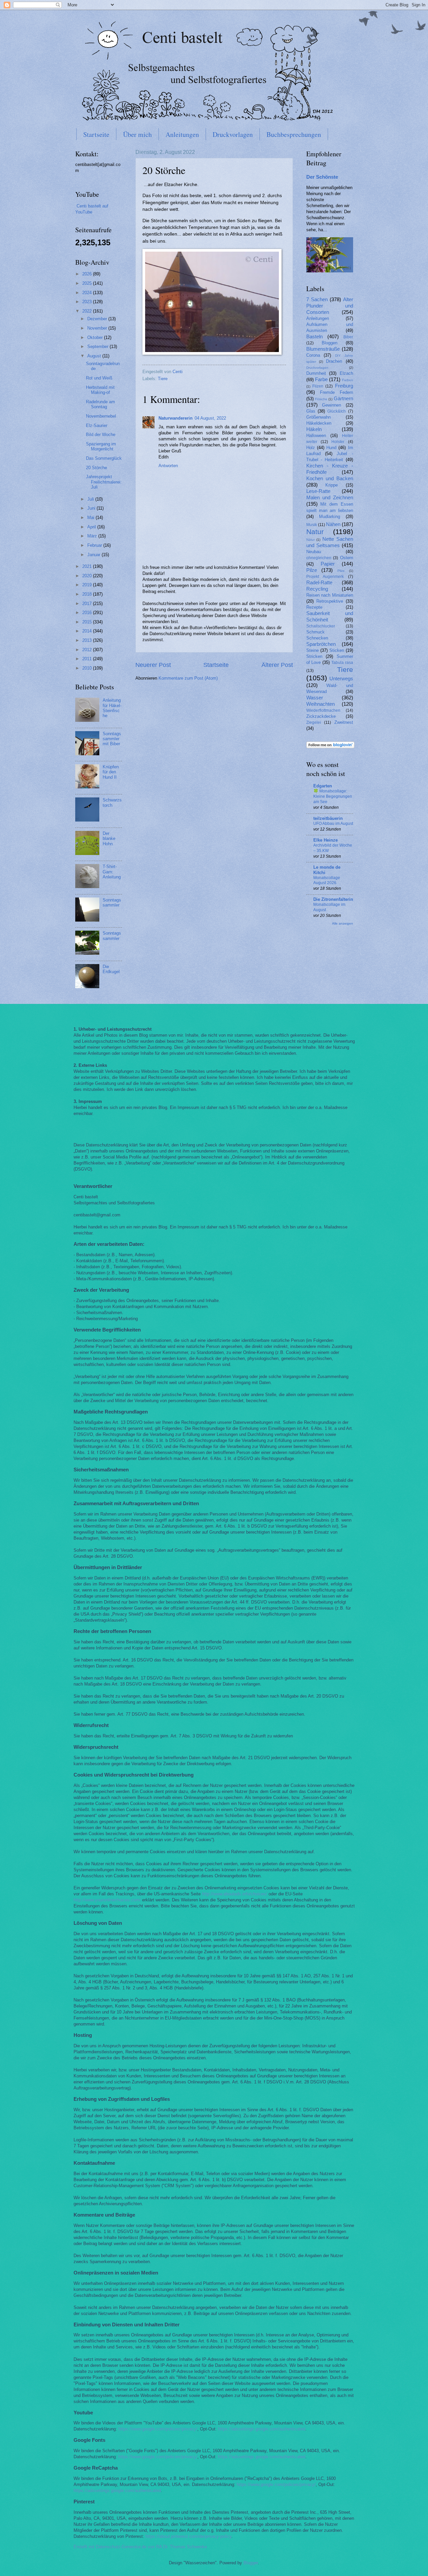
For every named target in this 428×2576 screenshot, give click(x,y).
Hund (331, 448)
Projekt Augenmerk (325, 577)
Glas (311, 411)
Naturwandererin (176, 418)
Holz (311, 448)
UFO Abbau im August (333, 824)
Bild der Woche (101, 435)
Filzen (318, 386)
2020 (88, 576)
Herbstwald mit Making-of (100, 390)
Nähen (333, 524)
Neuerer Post (153, 665)
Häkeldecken (319, 423)
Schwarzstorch (112, 802)
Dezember (98, 319)
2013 (88, 640)
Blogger (251, 2563)
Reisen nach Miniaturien (330, 595)
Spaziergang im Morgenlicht (101, 446)
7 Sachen (317, 299)
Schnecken (317, 638)
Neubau (314, 552)
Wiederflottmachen (323, 710)
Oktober (96, 337)
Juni (92, 508)
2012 (88, 650)
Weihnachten (320, 704)
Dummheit (316, 373)
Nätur (310, 540)
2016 (88, 613)
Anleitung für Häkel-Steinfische (112, 708)
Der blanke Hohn (109, 839)
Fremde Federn (337, 392)
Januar (94, 555)
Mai (91, 518)
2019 (88, 585)
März (93, 536)
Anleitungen (182, 134)
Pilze (312, 570)
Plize (341, 571)
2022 (88, 311)
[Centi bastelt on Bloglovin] (330, 747)
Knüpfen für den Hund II (111, 772)
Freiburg (344, 386)
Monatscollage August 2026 (327, 880)
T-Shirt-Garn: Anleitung (112, 872)
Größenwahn (318, 417)
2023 (88, 302)
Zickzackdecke (321, 716)
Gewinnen (332, 405)
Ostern (347, 558)
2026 (88, 274)
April (92, 527)
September (98, 347)
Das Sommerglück (104, 458)
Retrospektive (330, 601)
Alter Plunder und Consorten (330, 306)
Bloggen (330, 343)
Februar (95, 545)
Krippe (332, 485)
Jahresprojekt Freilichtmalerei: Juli (104, 482)
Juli (91, 499)
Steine (312, 650)
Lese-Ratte (318, 491)
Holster (338, 442)
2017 (88, 604)
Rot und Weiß (99, 378)
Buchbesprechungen (294, 134)
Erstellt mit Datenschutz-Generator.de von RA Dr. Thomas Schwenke (140, 2547)
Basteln (314, 336)
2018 (88, 594)
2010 (88, 668)
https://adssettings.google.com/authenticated (262, 2429)
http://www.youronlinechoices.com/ (107, 1900)
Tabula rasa (342, 663)
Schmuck (315, 632)
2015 (88, 622)
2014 (88, 631)
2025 (88, 283)
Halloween (316, 436)
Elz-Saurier (97, 425)
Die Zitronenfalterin (333, 899)
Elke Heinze (326, 840)
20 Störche (96, 468)
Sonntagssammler (112, 903)
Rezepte (314, 607)
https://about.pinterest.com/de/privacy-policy (188, 2536)
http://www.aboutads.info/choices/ (235, 1894)
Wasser (315, 698)
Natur (315, 532)
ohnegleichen (319, 558)
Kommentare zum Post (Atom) (188, 678)
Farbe (321, 379)
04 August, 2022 (210, 418)
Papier (328, 564)
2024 (88, 293)
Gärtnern (343, 398)
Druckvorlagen (233, 134)
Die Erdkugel (111, 969)
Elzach (346, 373)
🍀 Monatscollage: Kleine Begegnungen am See (333, 796)
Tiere (163, 379)
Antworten (168, 466)
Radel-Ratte (319, 582)
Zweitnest (344, 722)
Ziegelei (314, 722)
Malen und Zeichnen (330, 497)
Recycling (317, 589)
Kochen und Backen (330, 478)
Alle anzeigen (343, 923)
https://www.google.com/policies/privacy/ (158, 2429)
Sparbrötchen (321, 644)
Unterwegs (341, 678)
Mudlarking (330, 517)
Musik (312, 525)
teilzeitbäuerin (328, 818)
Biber (348, 337)
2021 (88, 566)
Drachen (334, 361)
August (95, 356)
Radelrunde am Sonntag (100, 404)
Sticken (337, 650)
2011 (88, 659)
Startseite (96, 134)
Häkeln (314, 429)
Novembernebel (101, 416)
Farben (348, 380)
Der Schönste (322, 177)
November (98, 328)
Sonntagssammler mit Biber (112, 739)
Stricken (314, 656)
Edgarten (323, 786)
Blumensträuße (323, 349)
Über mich (137, 134)
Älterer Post (277, 665)
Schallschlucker (321, 626)
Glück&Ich (337, 411)
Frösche (321, 399)
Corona (313, 355)
